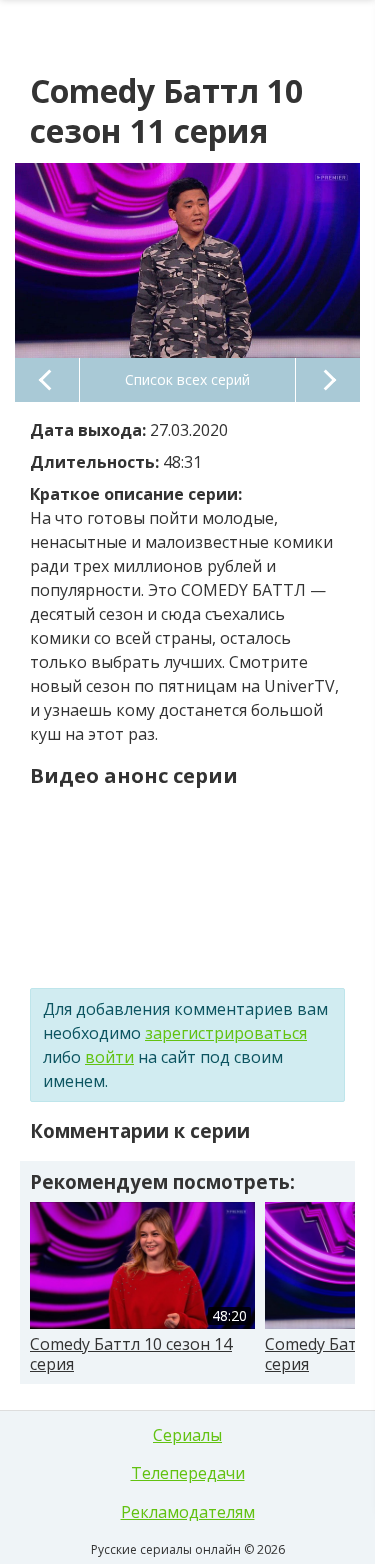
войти (109, 1057)
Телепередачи (188, 1473)
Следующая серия (328, 380)
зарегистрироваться (226, 1033)
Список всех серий (187, 379)
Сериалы (187, 1435)
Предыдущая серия (47, 380)
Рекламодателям (188, 1512)
